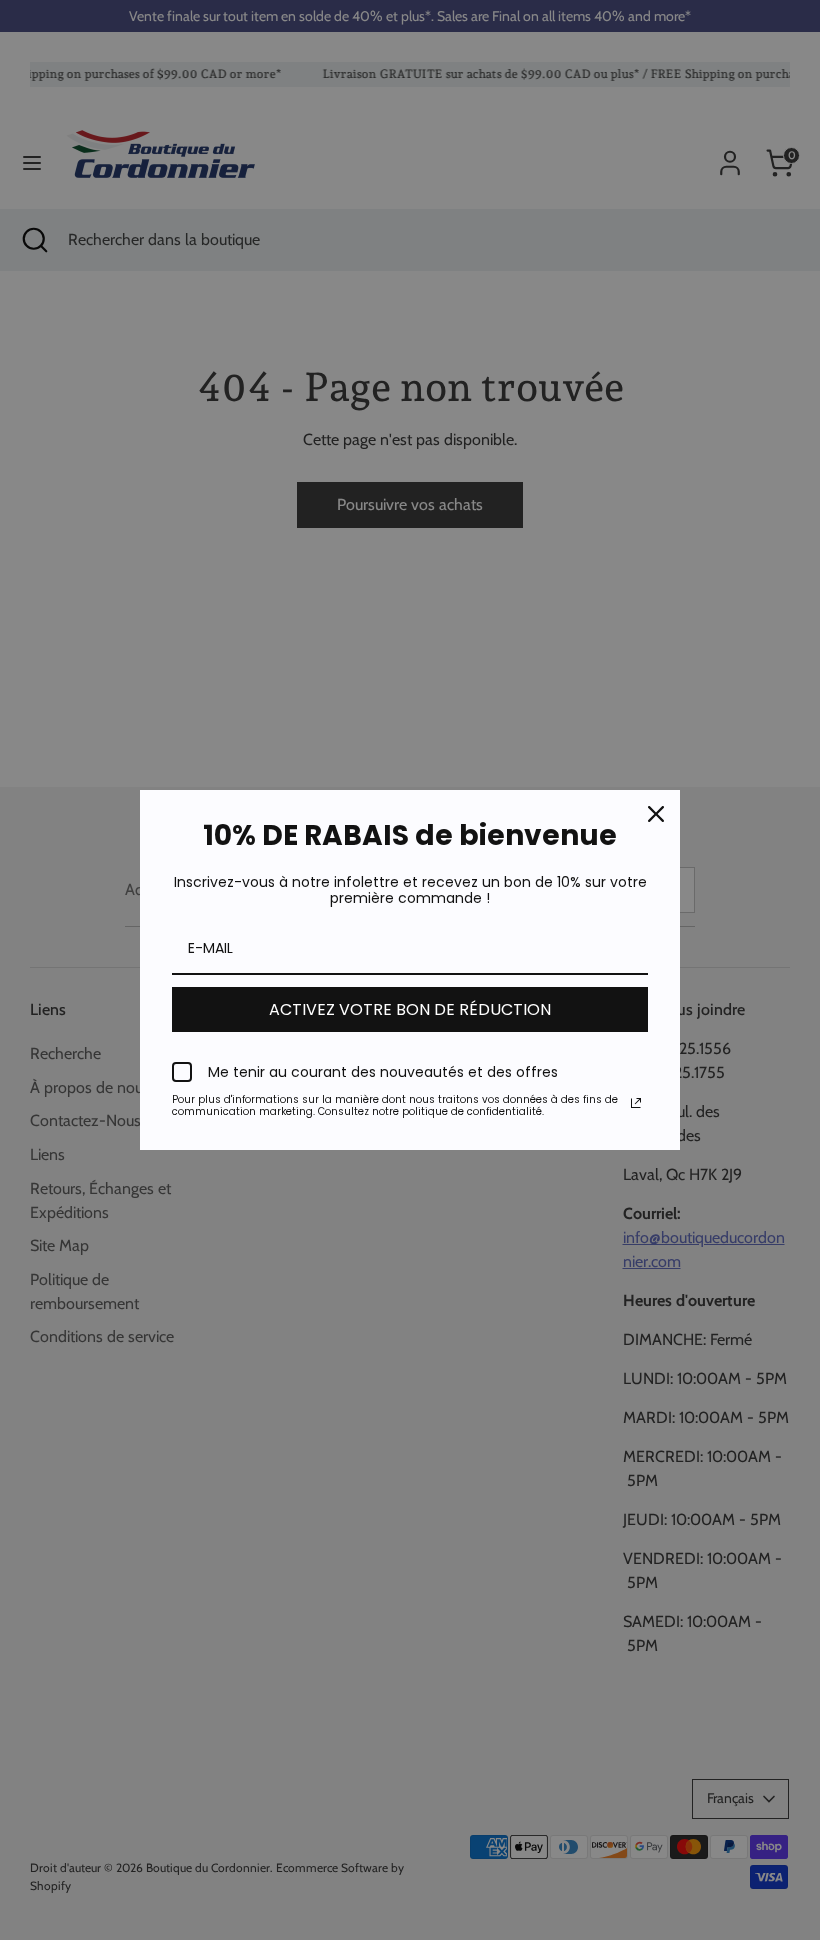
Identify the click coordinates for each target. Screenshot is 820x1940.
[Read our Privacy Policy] (636, 1103)
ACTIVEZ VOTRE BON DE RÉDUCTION (410, 1009)
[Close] (656, 814)
